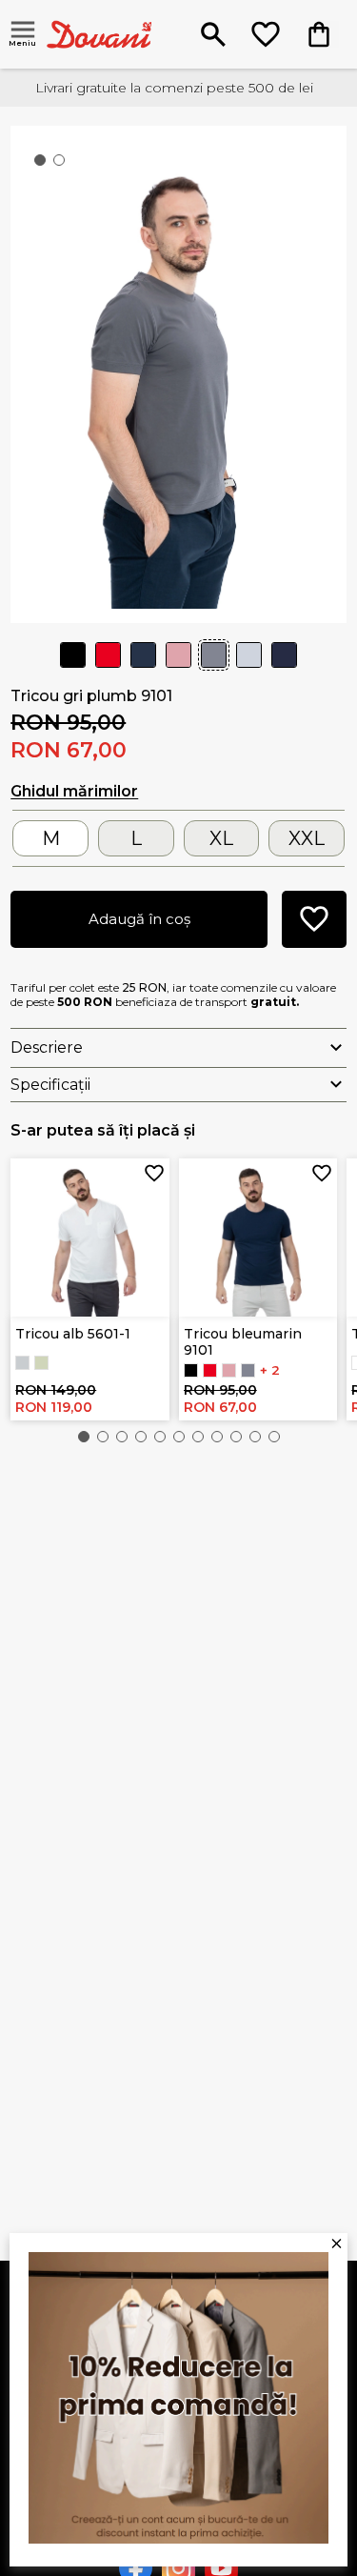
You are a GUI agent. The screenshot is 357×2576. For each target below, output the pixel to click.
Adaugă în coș (139, 919)
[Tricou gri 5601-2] (22, 1363)
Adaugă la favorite (154, 1174)
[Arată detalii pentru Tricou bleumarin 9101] (258, 1238)
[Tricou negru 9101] (191, 1370)
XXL (307, 838)
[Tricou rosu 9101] (210, 1370)
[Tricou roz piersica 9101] (229, 1370)
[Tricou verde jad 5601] (41, 1363)
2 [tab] (63, 164)
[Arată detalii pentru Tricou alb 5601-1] (90, 1238)
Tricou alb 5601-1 (73, 1334)
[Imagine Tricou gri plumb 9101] (178, 372)
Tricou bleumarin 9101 (243, 1342)
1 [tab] (44, 164)
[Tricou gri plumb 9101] (248, 1370)
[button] (84, 1437)
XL (221, 838)
